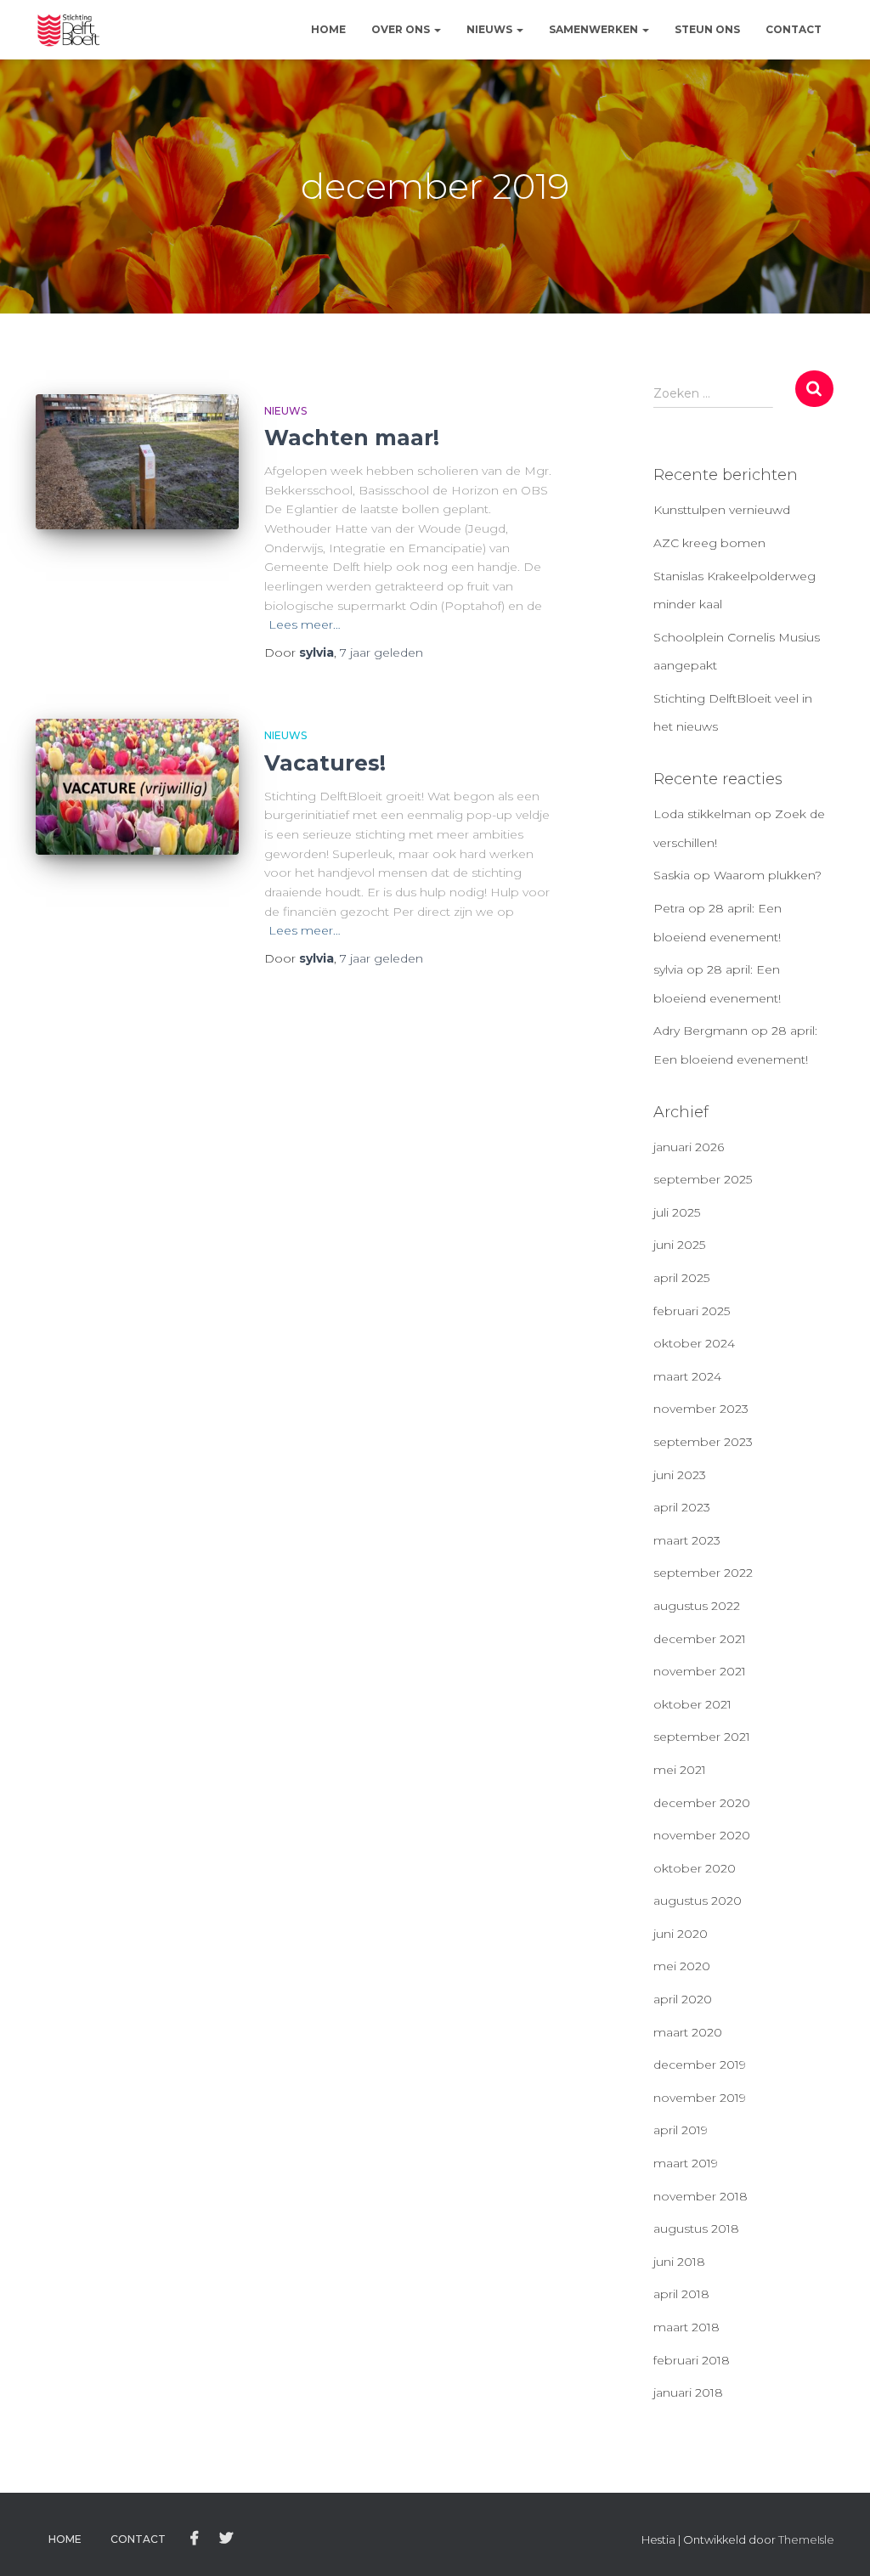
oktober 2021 (692, 1704)
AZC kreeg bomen (709, 543)
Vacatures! (325, 763)
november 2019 (700, 2098)
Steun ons (707, 29)
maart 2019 (686, 2163)
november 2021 (700, 1671)
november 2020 (702, 1835)
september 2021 (702, 1737)
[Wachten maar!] (137, 462)
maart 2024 (687, 1376)
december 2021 (700, 1639)
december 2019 (700, 2065)
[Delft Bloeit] (69, 30)
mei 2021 (680, 1770)
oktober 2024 (694, 1343)
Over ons (402, 29)
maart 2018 (686, 2327)
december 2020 (702, 1803)
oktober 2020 (695, 1868)
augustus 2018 (696, 2229)
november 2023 (701, 1409)
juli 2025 (677, 1212)
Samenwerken (595, 29)
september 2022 (703, 1573)
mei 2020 (682, 1966)
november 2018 (701, 2196)
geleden (381, 652)
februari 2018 (692, 2360)
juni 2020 (681, 1934)
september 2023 (703, 1442)
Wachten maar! (352, 438)
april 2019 (681, 2130)
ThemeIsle (806, 2539)
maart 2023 (687, 1540)
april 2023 (682, 1507)
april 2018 (681, 2294)
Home (328, 29)
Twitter (226, 2539)
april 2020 (683, 1999)
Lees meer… (305, 624)
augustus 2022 (697, 1606)
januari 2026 (689, 1147)
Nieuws (491, 29)
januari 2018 (688, 2392)
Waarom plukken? (768, 875)
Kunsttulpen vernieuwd (722, 510)
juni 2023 (680, 1475)
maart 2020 (688, 2032)
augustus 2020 (698, 1901)
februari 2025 (692, 1311)
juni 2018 (679, 2262)
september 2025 (703, 1179)
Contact (794, 29)
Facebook (195, 2539)
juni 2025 (679, 1245)
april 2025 (681, 1278)
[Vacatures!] (137, 787)
